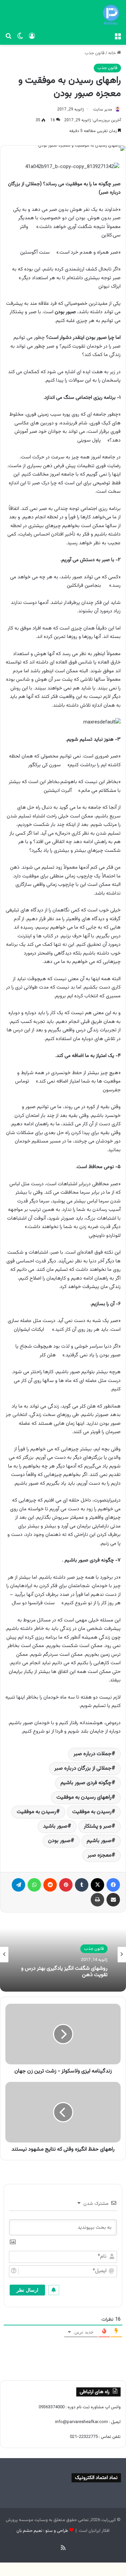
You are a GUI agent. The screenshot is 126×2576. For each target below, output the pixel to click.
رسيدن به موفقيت (92, 1812)
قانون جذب (95, 53)
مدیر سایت (103, 109)
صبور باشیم (99, 1841)
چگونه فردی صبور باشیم (86, 1783)
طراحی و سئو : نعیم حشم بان (42, 2531)
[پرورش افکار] (111, 15)
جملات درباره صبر (93, 1754)
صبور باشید (55, 1826)
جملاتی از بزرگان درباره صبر (83, 1768)
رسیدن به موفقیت (36, 1812)
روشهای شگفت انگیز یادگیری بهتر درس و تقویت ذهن (64, 1972)
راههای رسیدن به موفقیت (84, 1797)
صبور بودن (59, 1841)
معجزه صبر (100, 1855)
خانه (113, 53)
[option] (63, 1955)
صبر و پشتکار (98, 1826)
